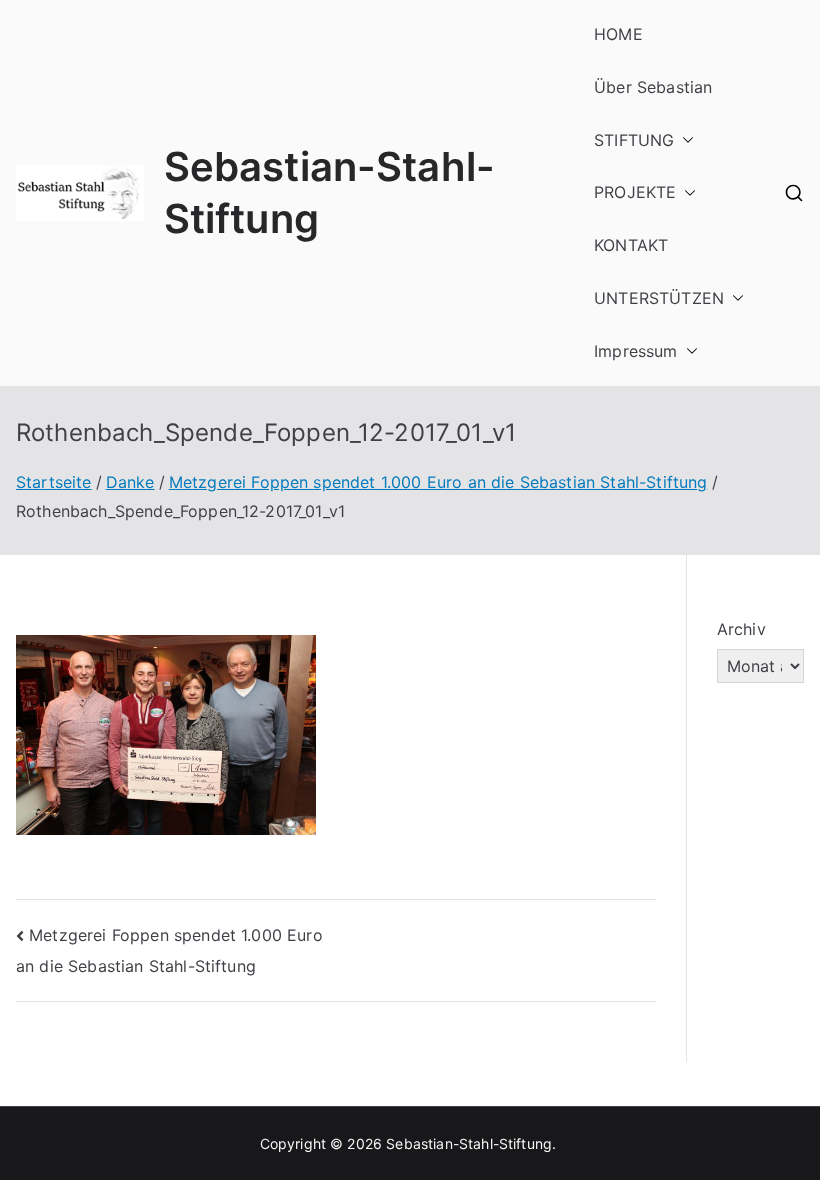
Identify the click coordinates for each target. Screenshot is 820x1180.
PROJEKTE (635, 192)
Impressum (635, 351)
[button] (684, 140)
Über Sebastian (653, 87)
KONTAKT (631, 245)
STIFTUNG (634, 140)
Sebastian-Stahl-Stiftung (469, 1143)
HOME (618, 34)
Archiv (741, 629)
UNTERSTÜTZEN (659, 298)
